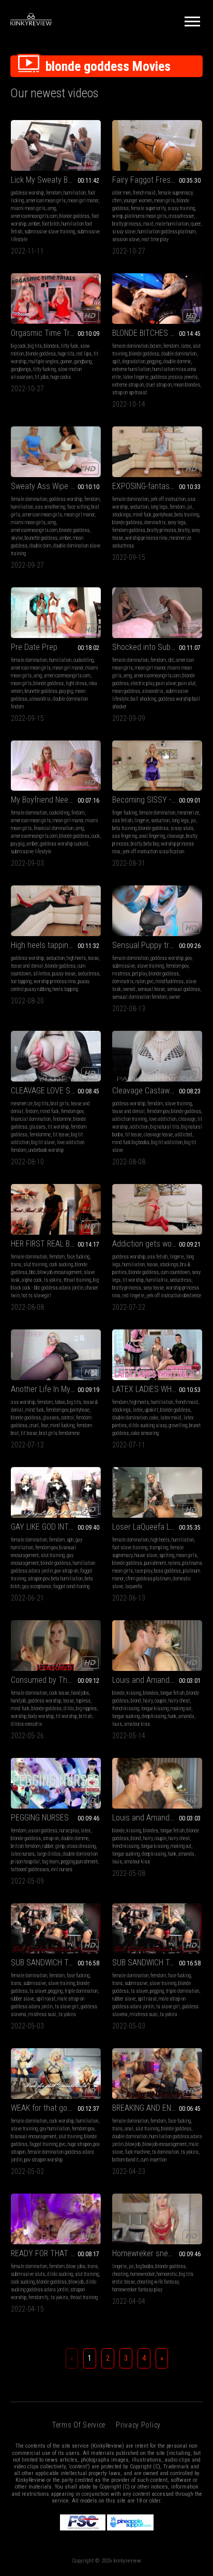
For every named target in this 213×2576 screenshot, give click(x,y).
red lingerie (133, 1296)
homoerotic (167, 2274)
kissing (134, 1693)
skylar (17, 538)
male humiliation (172, 224)
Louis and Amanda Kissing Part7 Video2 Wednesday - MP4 (157, 1680)
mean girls (164, 201)
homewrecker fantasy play (137, 2290)
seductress (88, 974)
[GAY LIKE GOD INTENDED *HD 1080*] (56, 1492)
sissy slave (124, 232)
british (86, 1716)
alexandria (40, 699)
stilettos (42, 974)
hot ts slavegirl (36, 1296)
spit (116, 361)
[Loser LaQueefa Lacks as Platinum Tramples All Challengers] (157, 1492)
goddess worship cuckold (64, 844)
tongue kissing (155, 1708)
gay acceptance (37, 1586)
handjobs (80, 1693)
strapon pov (39, 1579)
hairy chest (179, 1701)
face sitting (78, 507)
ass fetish (122, 820)
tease (93, 958)
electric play (142, 683)
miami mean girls (28, 208)
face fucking (78, 1257)
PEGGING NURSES (40, 1818)
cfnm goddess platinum (148, 1579)
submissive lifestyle (31, 852)
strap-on (51, 1838)
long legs (159, 507)
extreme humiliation (131, 369)
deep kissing (154, 1716)
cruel (34, 1425)
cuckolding (83, 660)
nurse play (69, 1831)
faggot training (43, 2144)
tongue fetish (172, 1693)
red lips (84, 354)
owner (175, 997)
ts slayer (38, 1991)
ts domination (165, 2152)
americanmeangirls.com (34, 216)
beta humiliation (67, 1579)
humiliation (75, 193)
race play (143, 1571)
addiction (139, 1127)
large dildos (49, 1854)
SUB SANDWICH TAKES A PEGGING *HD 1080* (56, 1963)
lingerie (142, 820)
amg (52, 208)
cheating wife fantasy (158, 2282)
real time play (155, 239)
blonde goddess (74, 216)
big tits (35, 346)
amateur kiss (137, 1724)
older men (121, 193)
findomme (62, 1119)
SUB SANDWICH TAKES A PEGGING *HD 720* (157, 1963)
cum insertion (154, 2160)
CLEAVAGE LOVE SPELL (49, 1091)
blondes (51, 346)
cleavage (176, 836)
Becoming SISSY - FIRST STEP (157, 800)
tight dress (76, 683)
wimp (118, 216)
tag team (50, 1862)
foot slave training (130, 1548)
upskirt (151, 1410)
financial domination (54, 828)
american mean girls (46, 201)
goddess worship (27, 193)
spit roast (46, 1999)
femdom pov (177, 966)
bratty (184, 530)
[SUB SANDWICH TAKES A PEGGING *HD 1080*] (56, 1929)
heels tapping (65, 989)
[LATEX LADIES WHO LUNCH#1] (157, 1355)
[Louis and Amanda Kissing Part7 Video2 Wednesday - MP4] (157, 1646)
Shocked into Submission (154, 647)
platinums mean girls (146, 216)
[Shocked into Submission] (157, 613)
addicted (184, 1135)
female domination (130, 346)
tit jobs (42, 377)
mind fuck (142, 515)
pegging (154, 361)
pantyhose (163, 515)
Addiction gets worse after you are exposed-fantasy (157, 1244)
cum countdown (175, 1272)
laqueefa (134, 1586)
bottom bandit (125, 2160)
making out (181, 1708)
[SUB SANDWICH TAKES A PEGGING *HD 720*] (157, 1929)
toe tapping (21, 981)
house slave (146, 1555)
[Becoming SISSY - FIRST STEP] (157, 766)
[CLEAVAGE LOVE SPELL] (56, 1056)
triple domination (81, 1991)
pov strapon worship (43, 2160)
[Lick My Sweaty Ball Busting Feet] (56, 145)
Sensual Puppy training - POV (157, 945)
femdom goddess (129, 530)
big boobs (145, 2266)
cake (154, 1418)
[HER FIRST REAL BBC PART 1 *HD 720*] (56, 1209)
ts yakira (53, 1280)
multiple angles (43, 361)
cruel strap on (159, 385)
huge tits (66, 354)
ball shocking (143, 699)
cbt (171, 660)
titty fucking (44, 369)
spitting (167, 1555)
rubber (48, 1846)
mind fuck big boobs (131, 1142)
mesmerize (188, 813)
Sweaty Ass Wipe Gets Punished (56, 486)
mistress (121, 974)
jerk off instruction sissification (153, 852)
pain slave (166, 683)
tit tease (61, 1135)
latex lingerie (136, 377)
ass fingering (125, 836)
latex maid (171, 1418)
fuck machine (138, 2152)
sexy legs (177, 522)
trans (16, 1264)
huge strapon (80, 2144)
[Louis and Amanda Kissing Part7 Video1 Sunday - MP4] (157, 1783)
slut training (35, 1264)
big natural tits (165, 1127)
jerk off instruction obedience (174, 1296)
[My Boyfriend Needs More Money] (56, 766)
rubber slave (22, 1999)
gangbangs (21, 369)
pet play (140, 974)
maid (148, 224)
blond (136, 1701)
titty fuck (70, 346)
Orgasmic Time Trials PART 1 (56, 333)
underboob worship (46, 1150)
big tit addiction (167, 1142)
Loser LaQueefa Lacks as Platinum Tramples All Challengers (157, 1527)
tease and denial (27, 966)
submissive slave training (50, 232)
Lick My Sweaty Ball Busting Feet (56, 180)
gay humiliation (55, 2129)
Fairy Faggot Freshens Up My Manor (157, 180)
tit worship (58, 1127)
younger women (138, 201)
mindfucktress (170, 981)
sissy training (181, 208)
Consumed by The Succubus (56, 1680)
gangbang (83, 361)
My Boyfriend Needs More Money (56, 800)
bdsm (156, 346)
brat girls (60, 1104)
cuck (96, 836)
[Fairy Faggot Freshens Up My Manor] (157, 145)
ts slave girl (67, 2007)
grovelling (178, 1425)
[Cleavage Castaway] (157, 1056)
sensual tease (151, 989)
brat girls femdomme (59, 1433)
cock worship (62, 2121)
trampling (159, 1548)
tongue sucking (126, 1716)
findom (78, 813)
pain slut (187, 683)
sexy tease (154, 1288)
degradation (134, 361)
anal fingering (152, 836)
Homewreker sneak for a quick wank (157, 2253)
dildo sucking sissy (148, 1425)
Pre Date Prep (34, 647)
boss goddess (168, 1571)
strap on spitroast (130, 393)
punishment (155, 1563)
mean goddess (126, 691)
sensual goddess (184, 989)
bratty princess (127, 224)
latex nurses (23, 1854)
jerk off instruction (168, 499)
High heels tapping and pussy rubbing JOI (56, 945)
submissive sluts (28, 2274)
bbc (33, 1272)
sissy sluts (182, 828)
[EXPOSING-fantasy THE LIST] (157, 452)
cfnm (117, 201)
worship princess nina (146, 538)
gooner (66, 361)
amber (34, 224)
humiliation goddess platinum (166, 232)
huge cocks (61, 377)
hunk (172, 1716)
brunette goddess (41, 538)
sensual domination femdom (140, 997)
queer (196, 224)
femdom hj (39, 2297)
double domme (177, 361)
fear (44, 1425)
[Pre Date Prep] (56, 613)
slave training (150, 966)
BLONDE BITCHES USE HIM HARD (157, 333)
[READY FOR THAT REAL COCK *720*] (56, 2219)
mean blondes (187, 385)
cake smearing (145, 1433)
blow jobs (76, 2266)
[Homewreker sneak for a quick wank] (157, 2219)
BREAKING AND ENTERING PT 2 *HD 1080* (157, 2108)
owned (129, 989)
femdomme (40, 1135)
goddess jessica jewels (174, 377)
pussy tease (64, 974)
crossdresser (181, 216)
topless (83, 1701)
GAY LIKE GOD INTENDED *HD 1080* (56, 1527)
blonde (118, 1693)
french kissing (126, 1708)
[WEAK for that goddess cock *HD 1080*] (56, 2074)
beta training (187, 515)
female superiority (148, 208)
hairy (148, 1701)
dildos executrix (26, 1724)
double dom (40, 546)
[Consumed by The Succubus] (56, 1646)
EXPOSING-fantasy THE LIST (157, 486)
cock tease (59, 1693)
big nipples (86, 1708)
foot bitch (51, 224)
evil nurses (62, 1869)
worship (19, 1716)
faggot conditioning (71, 1586)
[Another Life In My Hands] (56, 1355)
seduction (139, 507)
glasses (37, 1127)
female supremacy (175, 193)
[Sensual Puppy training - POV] (157, 911)
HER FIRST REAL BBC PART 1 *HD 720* (56, 1244)
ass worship (23, 1402)
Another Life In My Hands (52, 1389)
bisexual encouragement (34, 2136)
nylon (140, 981)
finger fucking (125, 813)
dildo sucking (60, 2274)
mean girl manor (83, 201)
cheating (120, 2274)
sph (70, 1540)
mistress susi (42, 2014)
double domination (179, 354)
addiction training (130, 1119)
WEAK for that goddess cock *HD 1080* (56, 2108)
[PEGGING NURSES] (56, 1783)
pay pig (66, 691)
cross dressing (81, 1846)
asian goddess (43, 1831)
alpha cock (32, 1280)
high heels (76, 958)
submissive (124, 966)
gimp (60, 1846)
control (67, 1418)
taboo (60, 1402)
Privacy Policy (138, 2425)
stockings (121, 515)
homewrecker (142, 2274)
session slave (126, 239)
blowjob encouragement (60, 1272)
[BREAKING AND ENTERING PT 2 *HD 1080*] (157, 2074)
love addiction (163, 1119)
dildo (69, 1708)
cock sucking (61, 1264)
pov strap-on (66, 1571)
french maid (144, 193)
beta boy (151, 844)
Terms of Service (79, 2425)
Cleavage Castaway (145, 1091)
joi (190, 507)
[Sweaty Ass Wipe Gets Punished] (56, 452)
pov (188, 958)
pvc (150, 981)
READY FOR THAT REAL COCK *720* (56, 2253)
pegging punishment (79, 1862)
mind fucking (62, 1425)
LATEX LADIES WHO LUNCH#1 (157, 1389)
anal (129, 2129)
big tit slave (43, 1142)
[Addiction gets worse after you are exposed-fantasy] (157, 1209)
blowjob (133, 2144)
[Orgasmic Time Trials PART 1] (56, 299)
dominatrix (155, 522)
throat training (77, 1280)
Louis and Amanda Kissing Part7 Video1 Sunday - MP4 (157, 1818)
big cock (18, 346)
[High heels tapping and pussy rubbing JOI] (56, 911)
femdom (54, 193)
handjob (18, 1701)
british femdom (26, 1846)
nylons (174, 1563)
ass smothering (50, 507)
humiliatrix (157, 1280)
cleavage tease (158, 1135)
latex (186, 346)
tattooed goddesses (30, 1869)
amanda (186, 1716)
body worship (41, 1716)
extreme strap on (128, 385)
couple (161, 1701)
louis (117, 1724)
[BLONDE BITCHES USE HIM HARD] (157, 299)
